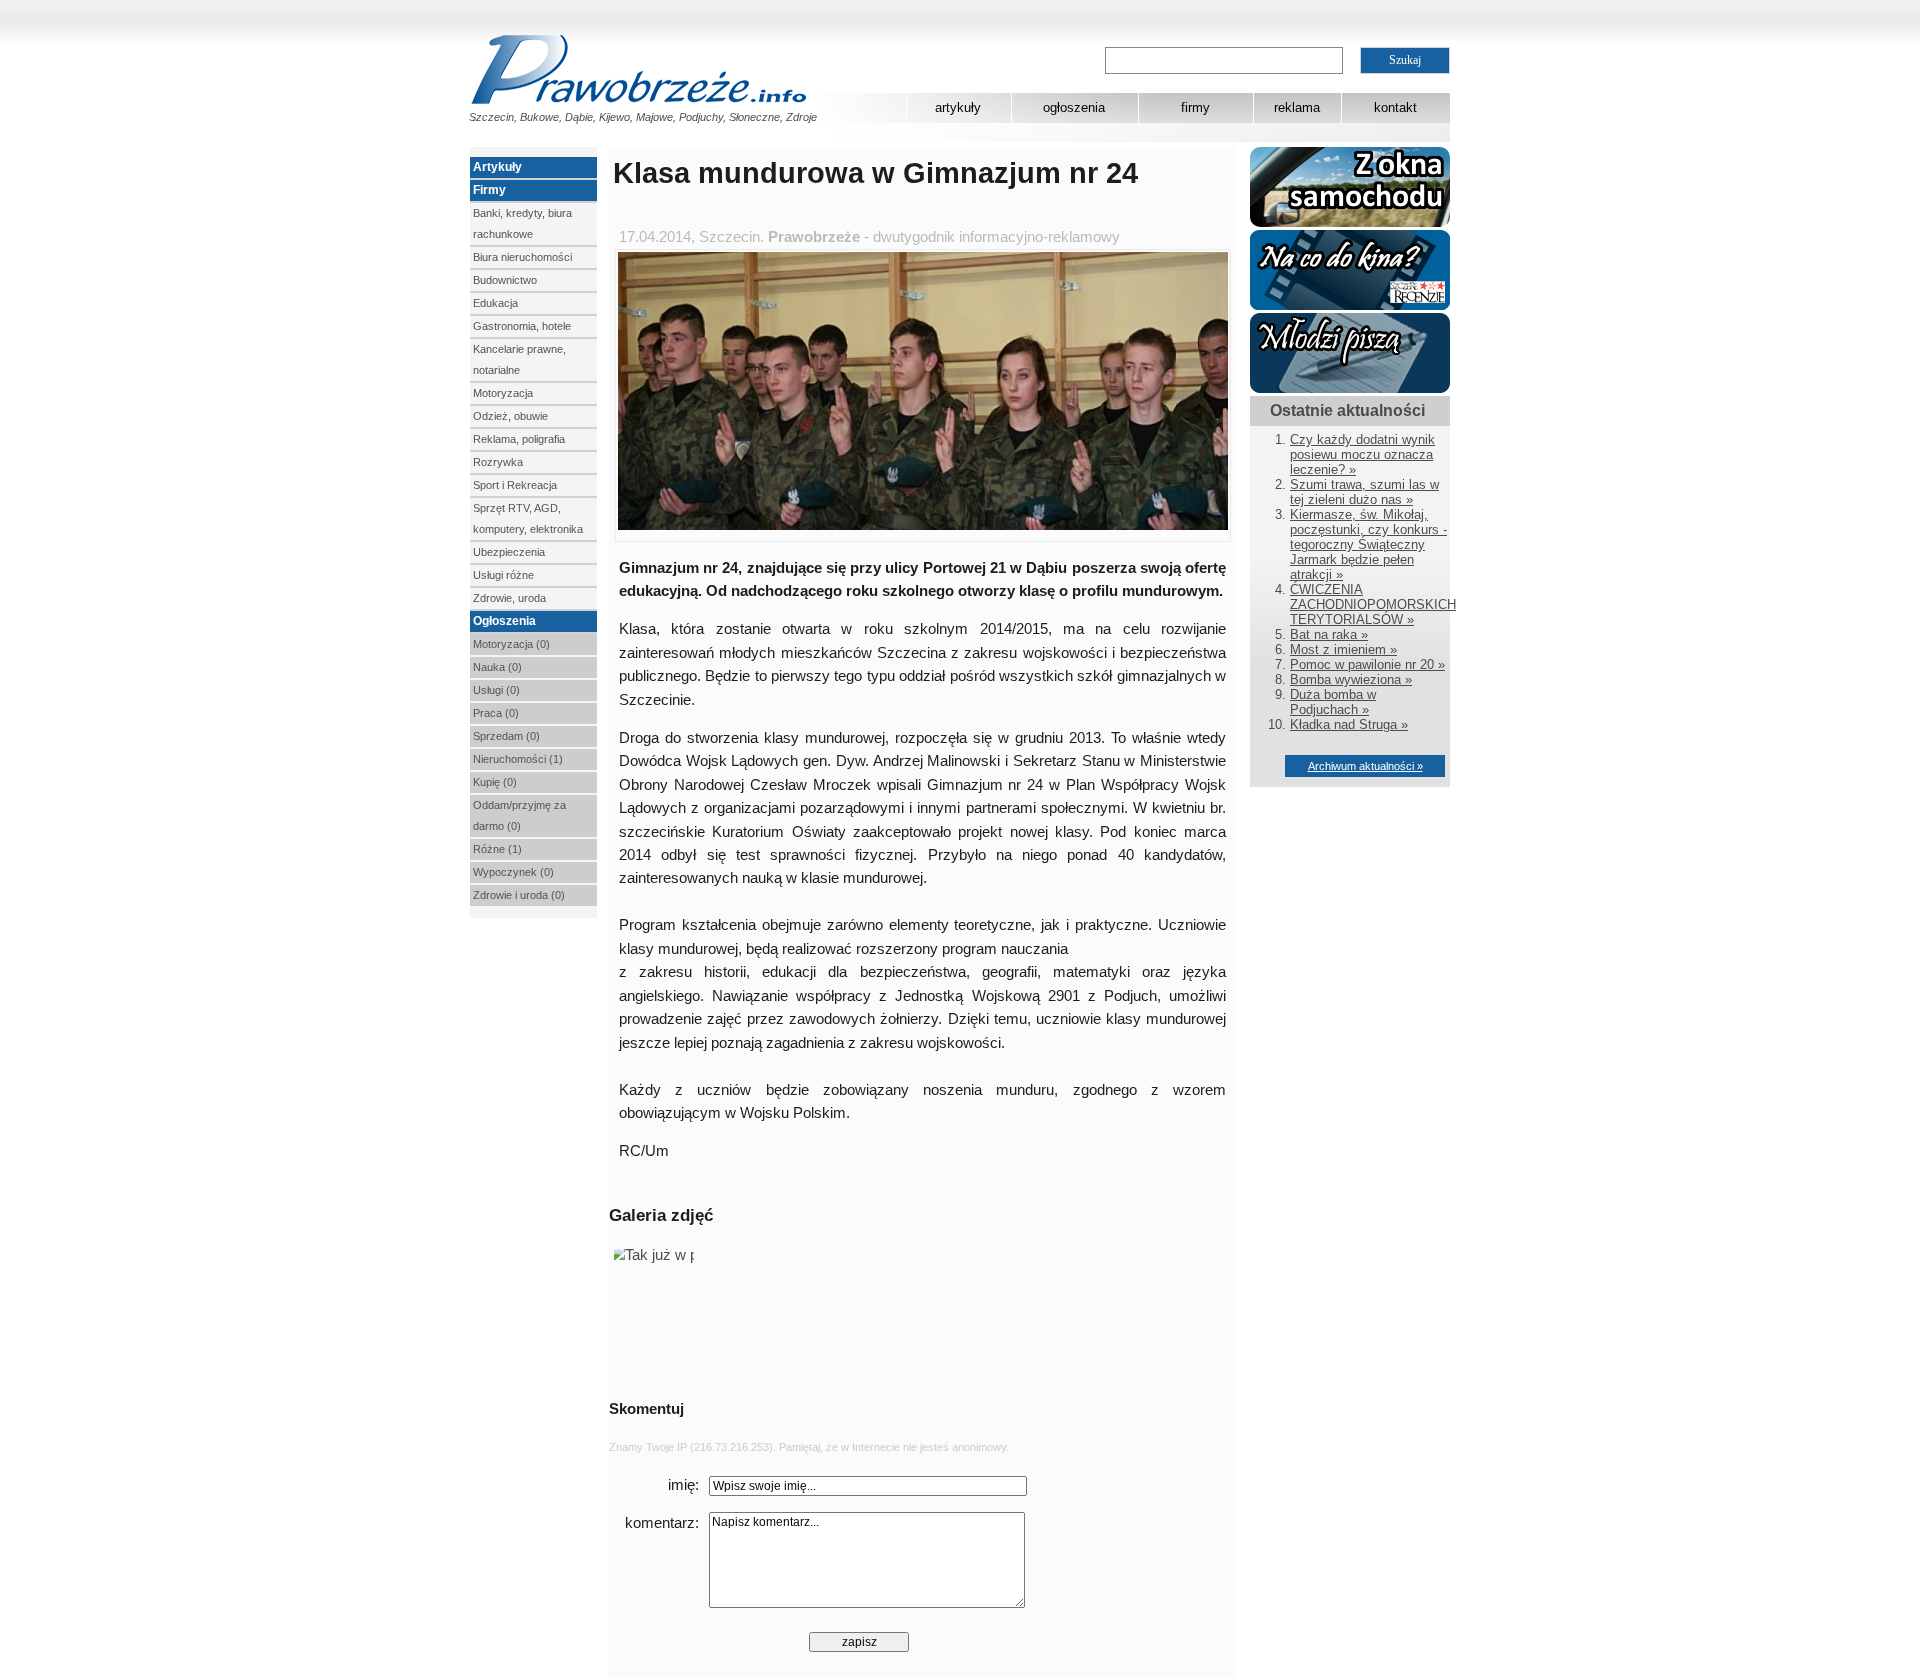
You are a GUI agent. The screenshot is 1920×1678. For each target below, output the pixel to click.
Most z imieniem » (1343, 649)
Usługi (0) (496, 690)
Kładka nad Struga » (1349, 724)
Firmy (489, 190)
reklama (1297, 107)
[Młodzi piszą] (1350, 388)
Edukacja (495, 303)
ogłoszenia (1074, 107)
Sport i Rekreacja (515, 485)
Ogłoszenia (504, 621)
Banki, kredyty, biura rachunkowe (522, 223)
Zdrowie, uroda (509, 598)
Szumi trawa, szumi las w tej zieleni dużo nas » (1364, 492)
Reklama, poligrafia (519, 439)
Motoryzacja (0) (511, 644)
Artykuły (497, 167)
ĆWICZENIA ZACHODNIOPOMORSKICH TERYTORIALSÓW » (1373, 604)
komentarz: (662, 1523)
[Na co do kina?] (1350, 305)
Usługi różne (503, 575)
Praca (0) (496, 713)
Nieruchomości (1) (518, 759)
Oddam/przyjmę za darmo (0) (519, 815)
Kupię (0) (495, 782)
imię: (683, 1485)
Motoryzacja (503, 393)
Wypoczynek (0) (513, 872)
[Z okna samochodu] (1350, 222)
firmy (1195, 107)
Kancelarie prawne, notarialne (519, 359)
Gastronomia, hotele (522, 326)
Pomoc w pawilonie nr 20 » (1367, 664)
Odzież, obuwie (510, 416)
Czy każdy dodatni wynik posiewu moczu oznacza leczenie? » (1362, 454)
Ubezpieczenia (509, 552)
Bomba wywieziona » (1351, 679)
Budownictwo (505, 280)
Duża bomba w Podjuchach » (1333, 702)
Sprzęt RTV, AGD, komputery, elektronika (528, 518)
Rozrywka (498, 462)
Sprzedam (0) (506, 736)
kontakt (1395, 107)
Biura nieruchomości (522, 257)
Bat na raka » (1329, 634)
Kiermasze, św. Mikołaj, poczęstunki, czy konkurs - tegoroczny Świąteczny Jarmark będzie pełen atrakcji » (1368, 544)
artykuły (958, 107)
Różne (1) (497, 849)
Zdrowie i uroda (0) (519, 895)
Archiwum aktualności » (1365, 766)
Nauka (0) (497, 667)
